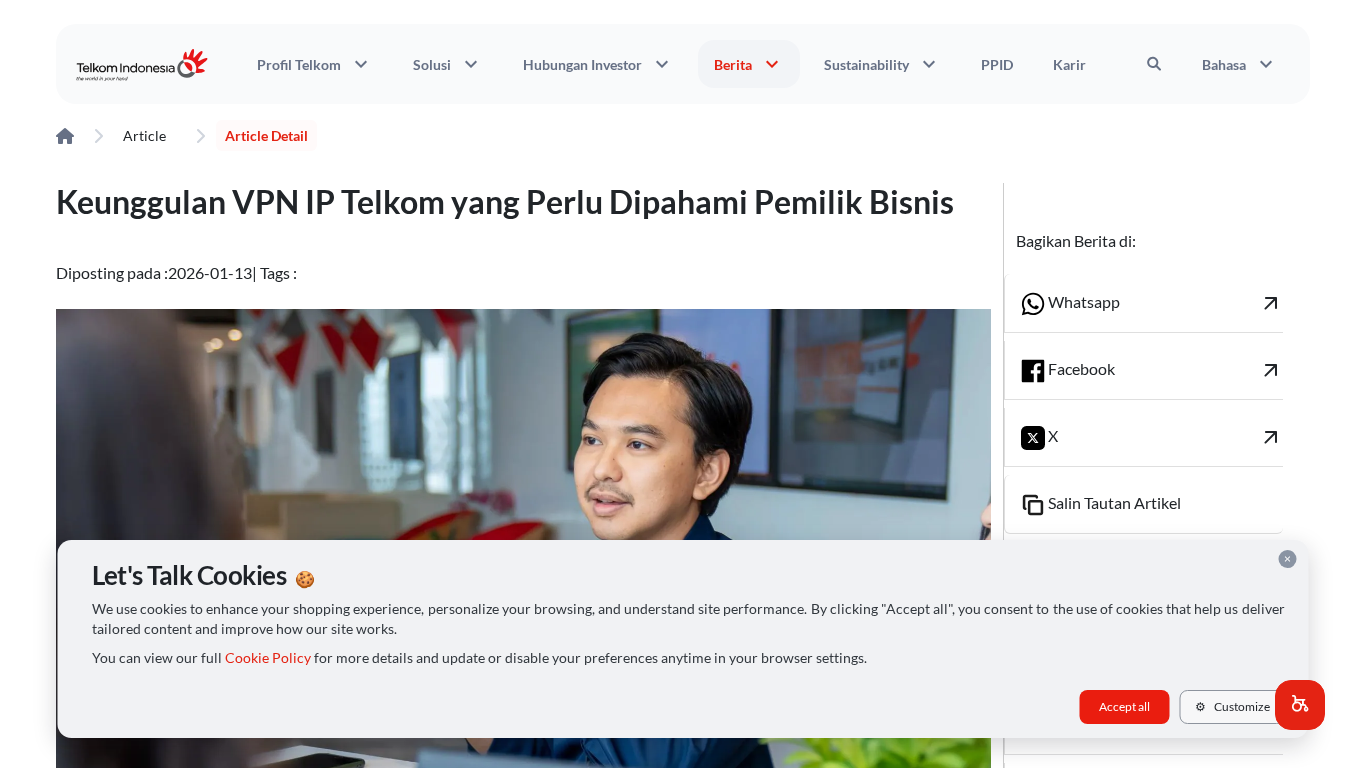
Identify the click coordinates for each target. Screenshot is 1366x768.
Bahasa (1240, 64)
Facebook (1164, 370)
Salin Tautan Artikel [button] (1113, 502)
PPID (997, 64)
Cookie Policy (268, 658)
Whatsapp (1164, 303)
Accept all (1124, 706)
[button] (1300, 705)
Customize (1232, 706)
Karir (1069, 64)
